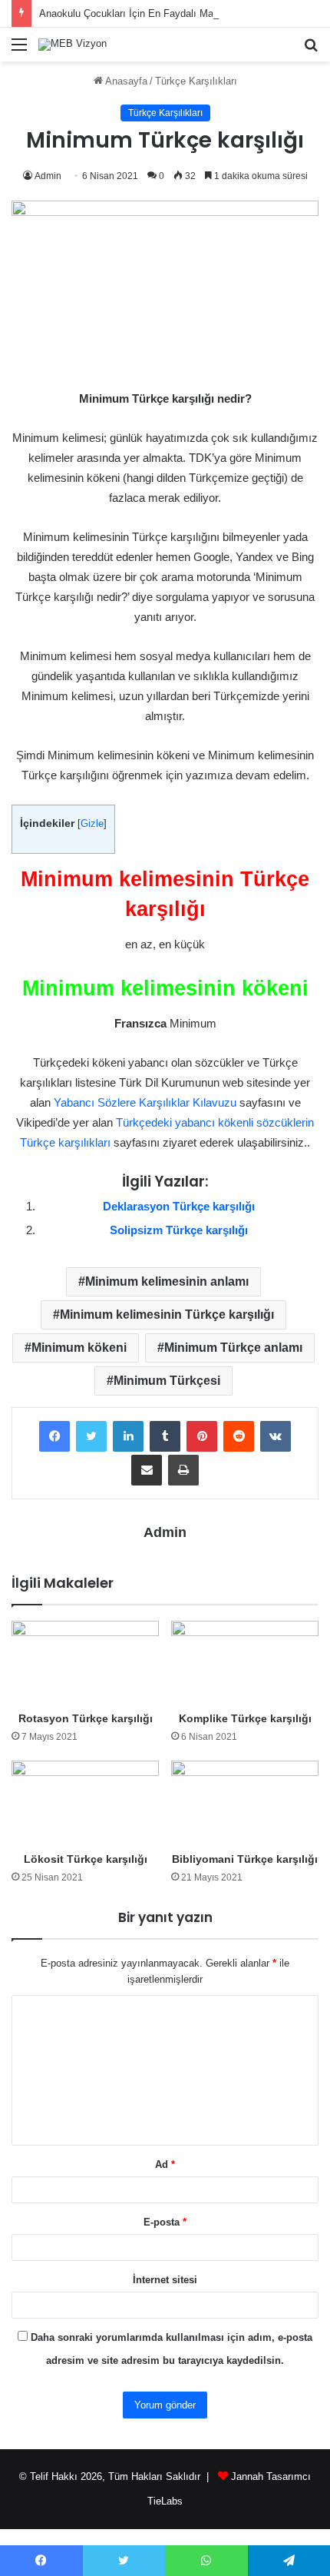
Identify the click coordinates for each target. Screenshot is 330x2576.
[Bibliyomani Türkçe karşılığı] (245, 1802)
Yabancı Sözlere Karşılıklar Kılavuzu (145, 1102)
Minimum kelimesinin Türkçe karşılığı (167, 1315)
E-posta (165, 2222)
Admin (48, 176)
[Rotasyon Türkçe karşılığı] (85, 1662)
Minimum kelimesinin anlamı (167, 1281)
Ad (165, 2164)
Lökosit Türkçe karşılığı (86, 1859)
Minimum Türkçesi (167, 1381)
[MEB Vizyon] (73, 45)
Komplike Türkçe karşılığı (245, 1718)
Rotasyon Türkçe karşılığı (86, 1718)
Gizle (92, 823)
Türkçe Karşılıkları (196, 81)
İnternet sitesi (165, 2280)
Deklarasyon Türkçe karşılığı (179, 1206)
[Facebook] (54, 1436)
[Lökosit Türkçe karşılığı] (85, 1802)
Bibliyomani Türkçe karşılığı (245, 1859)
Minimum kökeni (79, 1348)
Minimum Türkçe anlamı (233, 1348)
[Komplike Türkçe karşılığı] (245, 1662)
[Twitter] (91, 1436)
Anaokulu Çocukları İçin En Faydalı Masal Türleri (148, 13)
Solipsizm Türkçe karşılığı (179, 1230)
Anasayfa (125, 81)
